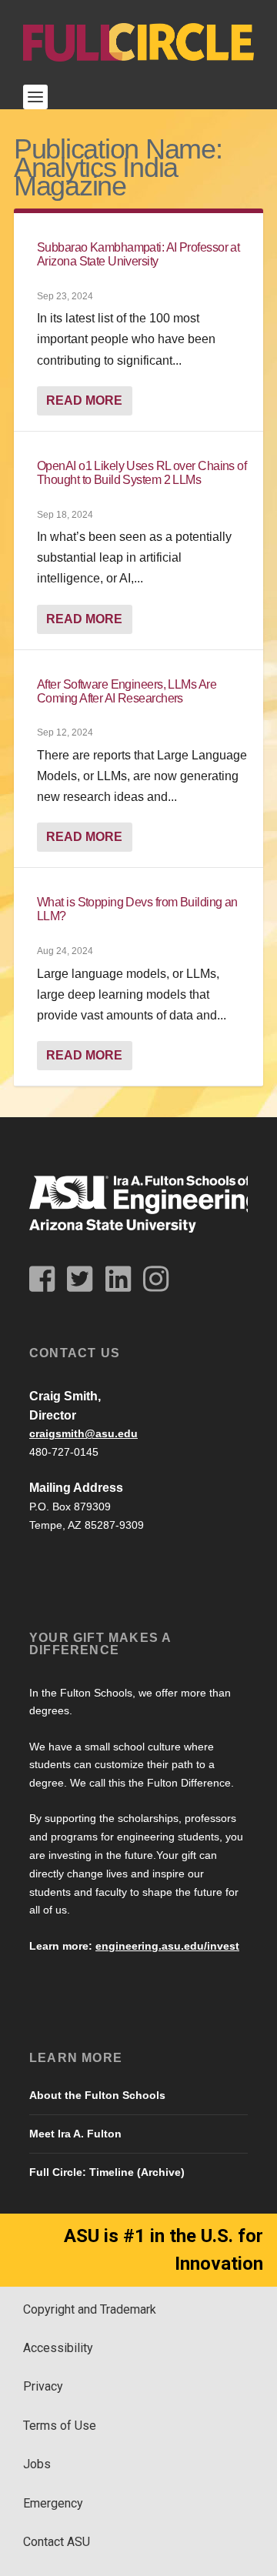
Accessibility (58, 2348)
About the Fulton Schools (97, 2095)
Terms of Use (60, 2426)
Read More (84, 400)
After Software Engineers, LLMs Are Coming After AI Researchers (127, 691)
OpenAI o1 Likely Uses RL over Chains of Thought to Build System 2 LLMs (142, 473)
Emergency (53, 2503)
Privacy (43, 2386)
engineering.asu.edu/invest (167, 1946)
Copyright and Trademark (90, 2309)
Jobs (37, 2464)
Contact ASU (57, 2542)
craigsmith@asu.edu (83, 1433)
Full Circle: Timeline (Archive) (107, 2172)
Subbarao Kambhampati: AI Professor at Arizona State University (138, 254)
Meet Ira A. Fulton (75, 2134)
